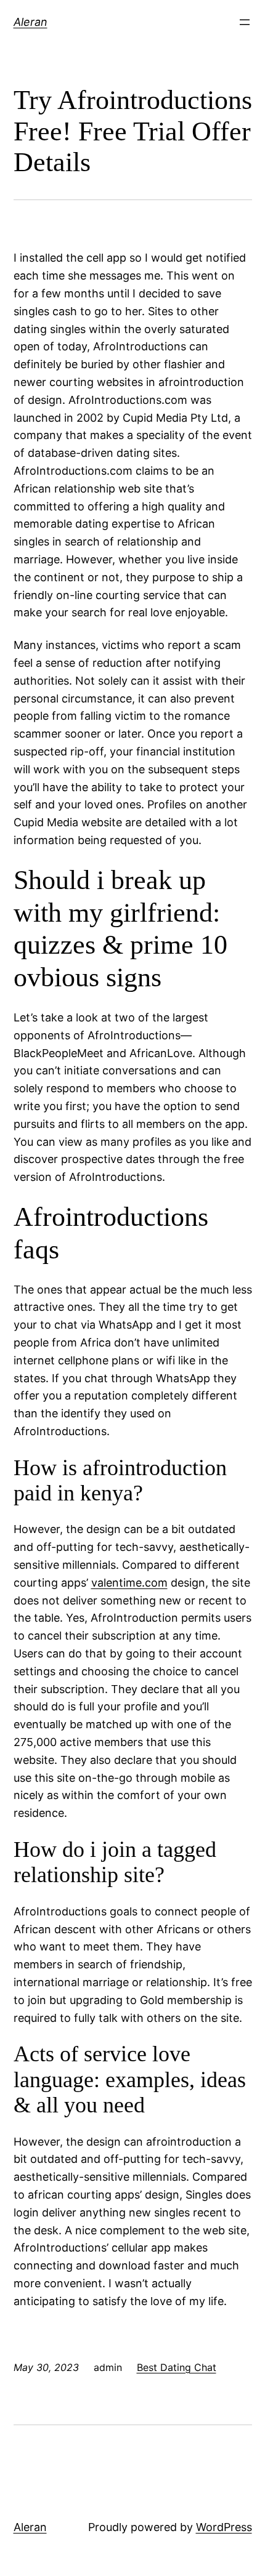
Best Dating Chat (177, 2367)
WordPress (224, 2527)
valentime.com (129, 1583)
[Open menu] (245, 22)
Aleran (31, 22)
